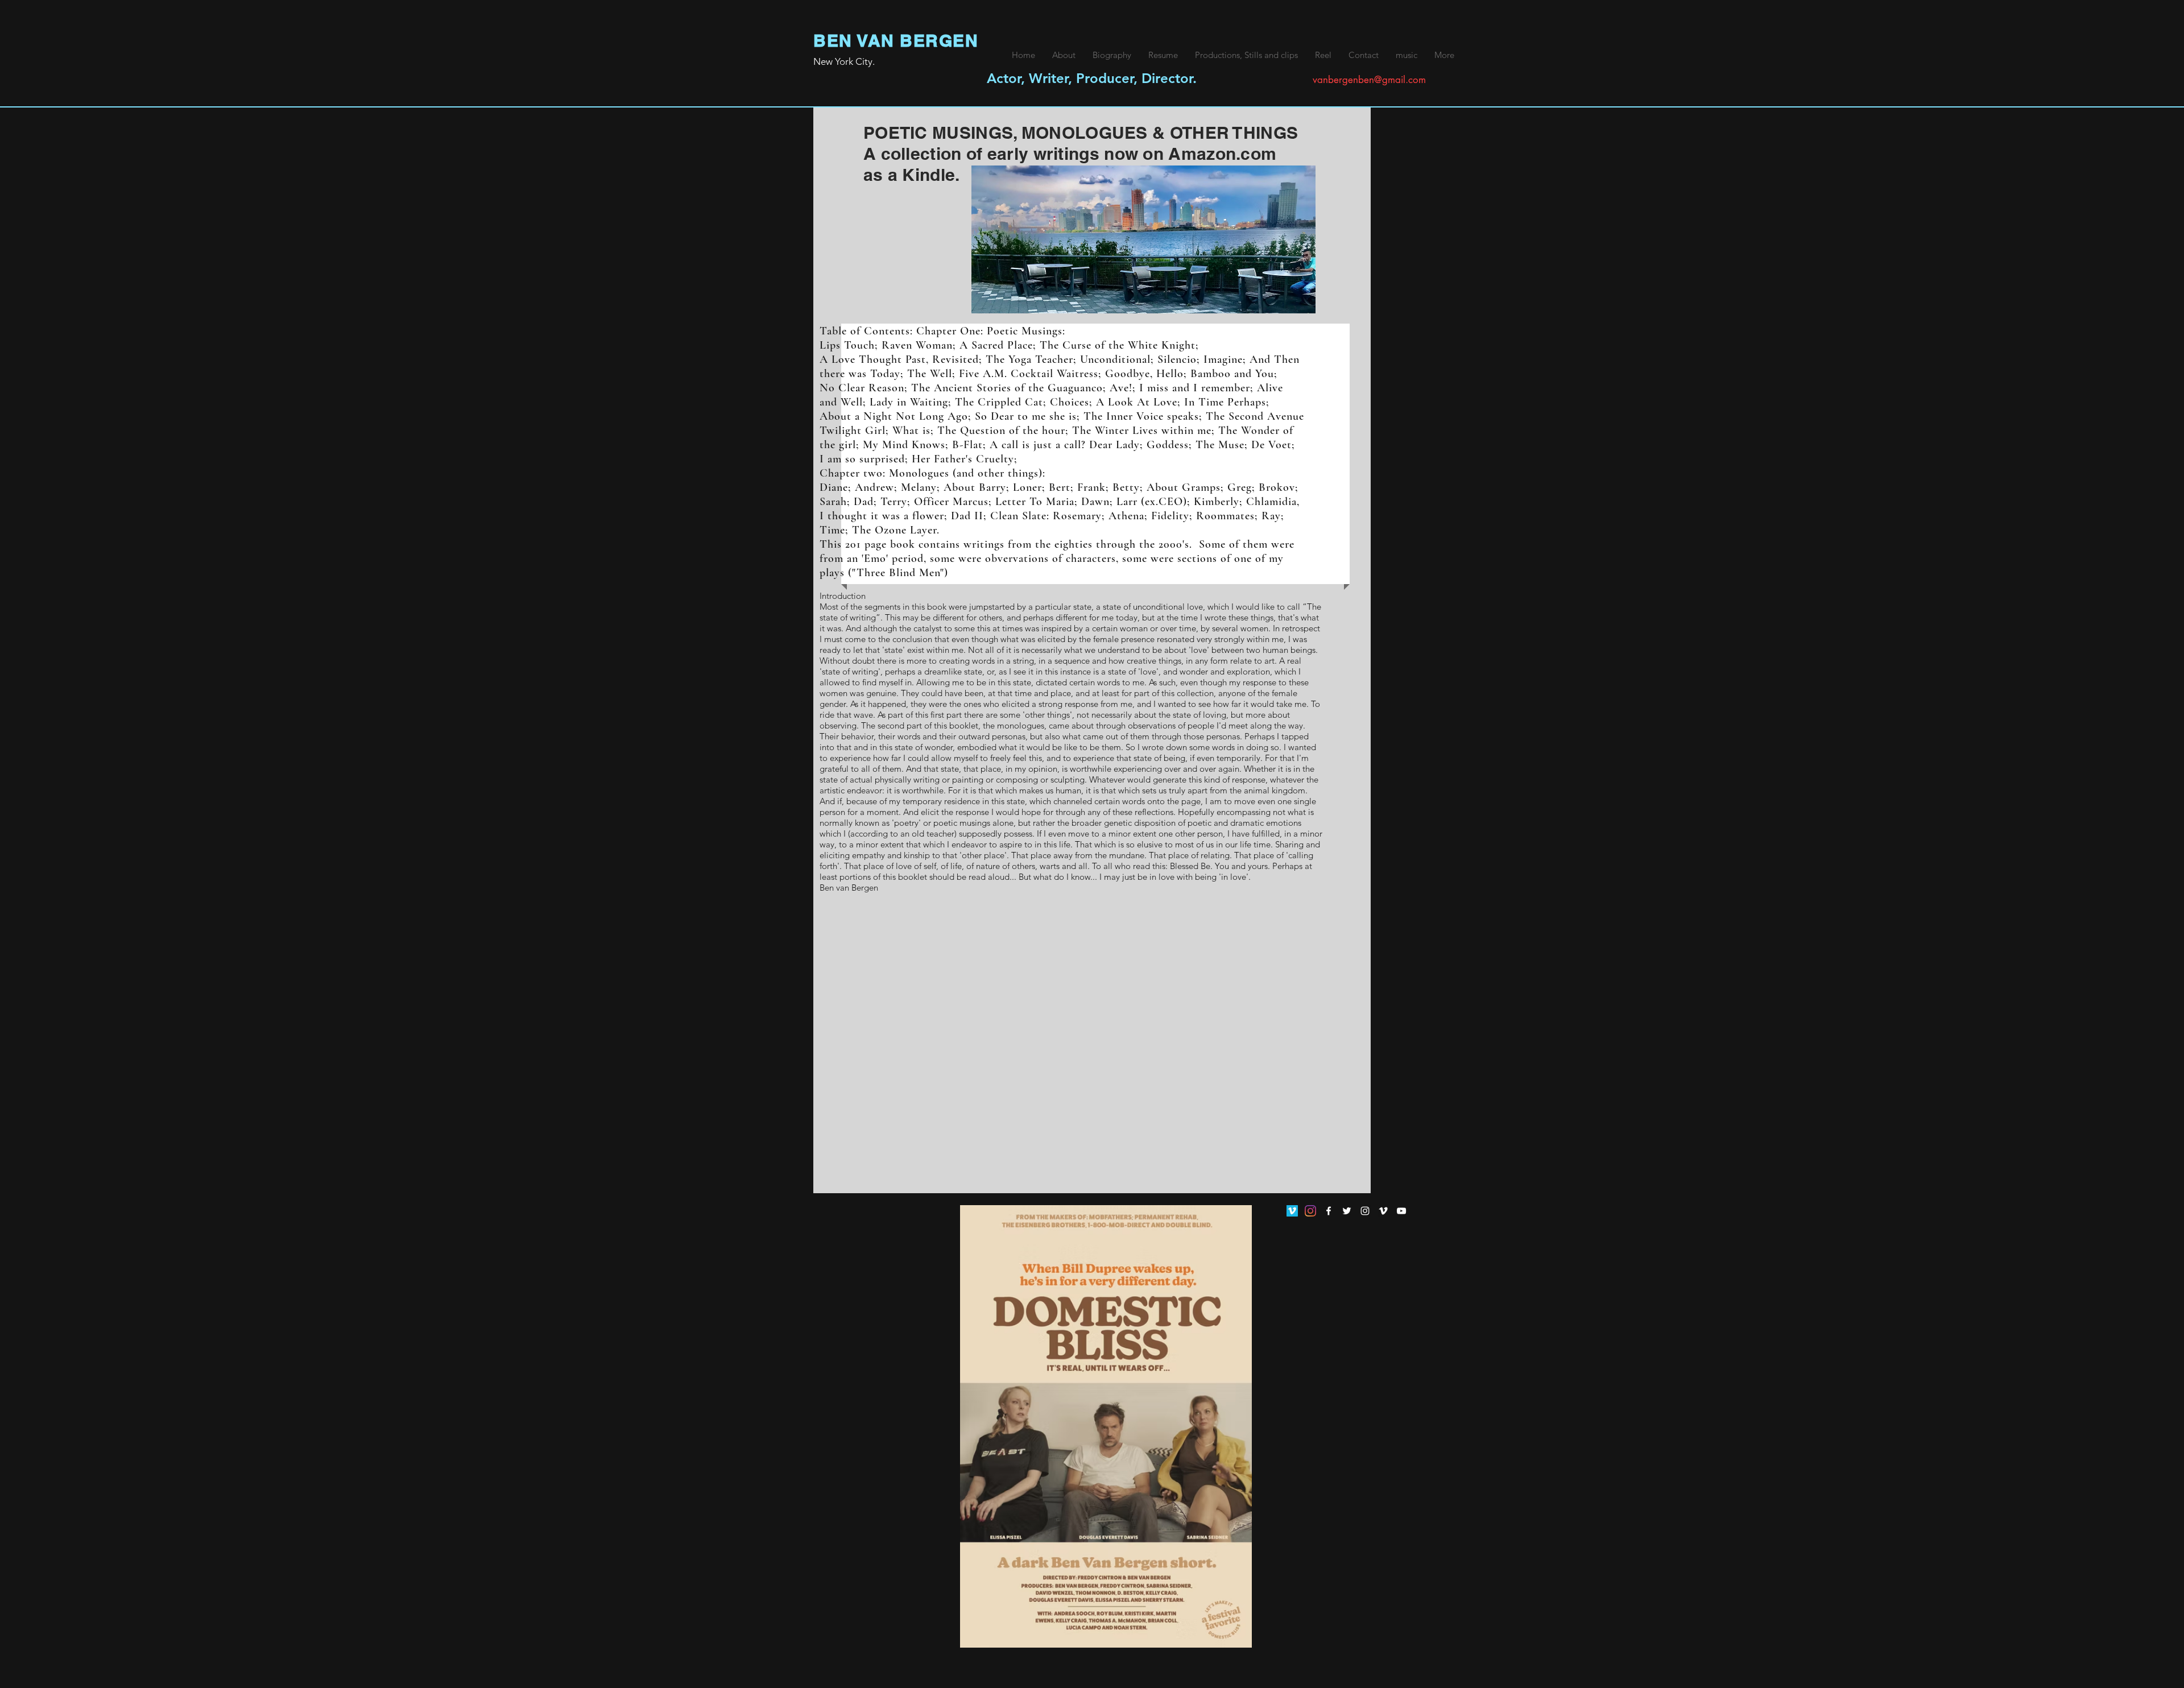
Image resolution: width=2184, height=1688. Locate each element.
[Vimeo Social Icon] (1292, 1211)
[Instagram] (1310, 1211)
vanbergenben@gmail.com (1369, 80)
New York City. (844, 61)
